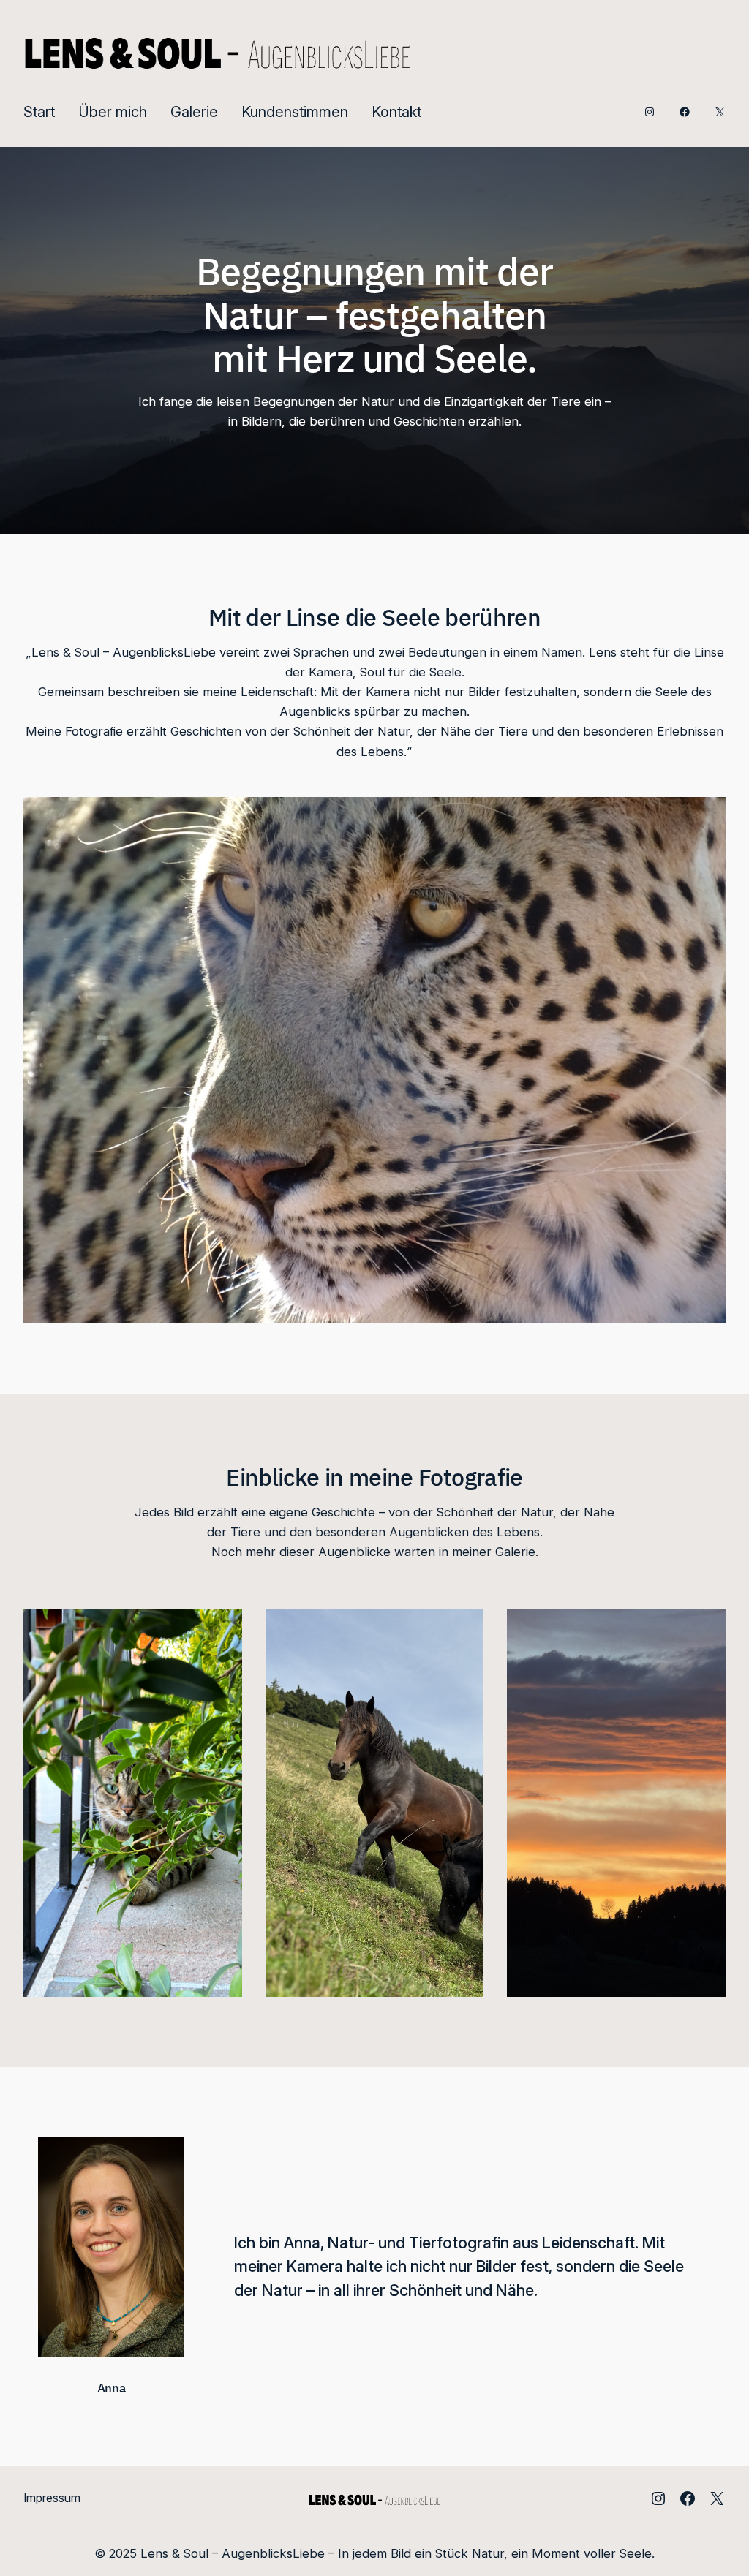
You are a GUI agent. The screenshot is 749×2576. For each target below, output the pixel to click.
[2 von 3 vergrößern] (464, 1628)
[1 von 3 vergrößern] (223, 1628)
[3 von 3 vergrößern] (707, 1628)
